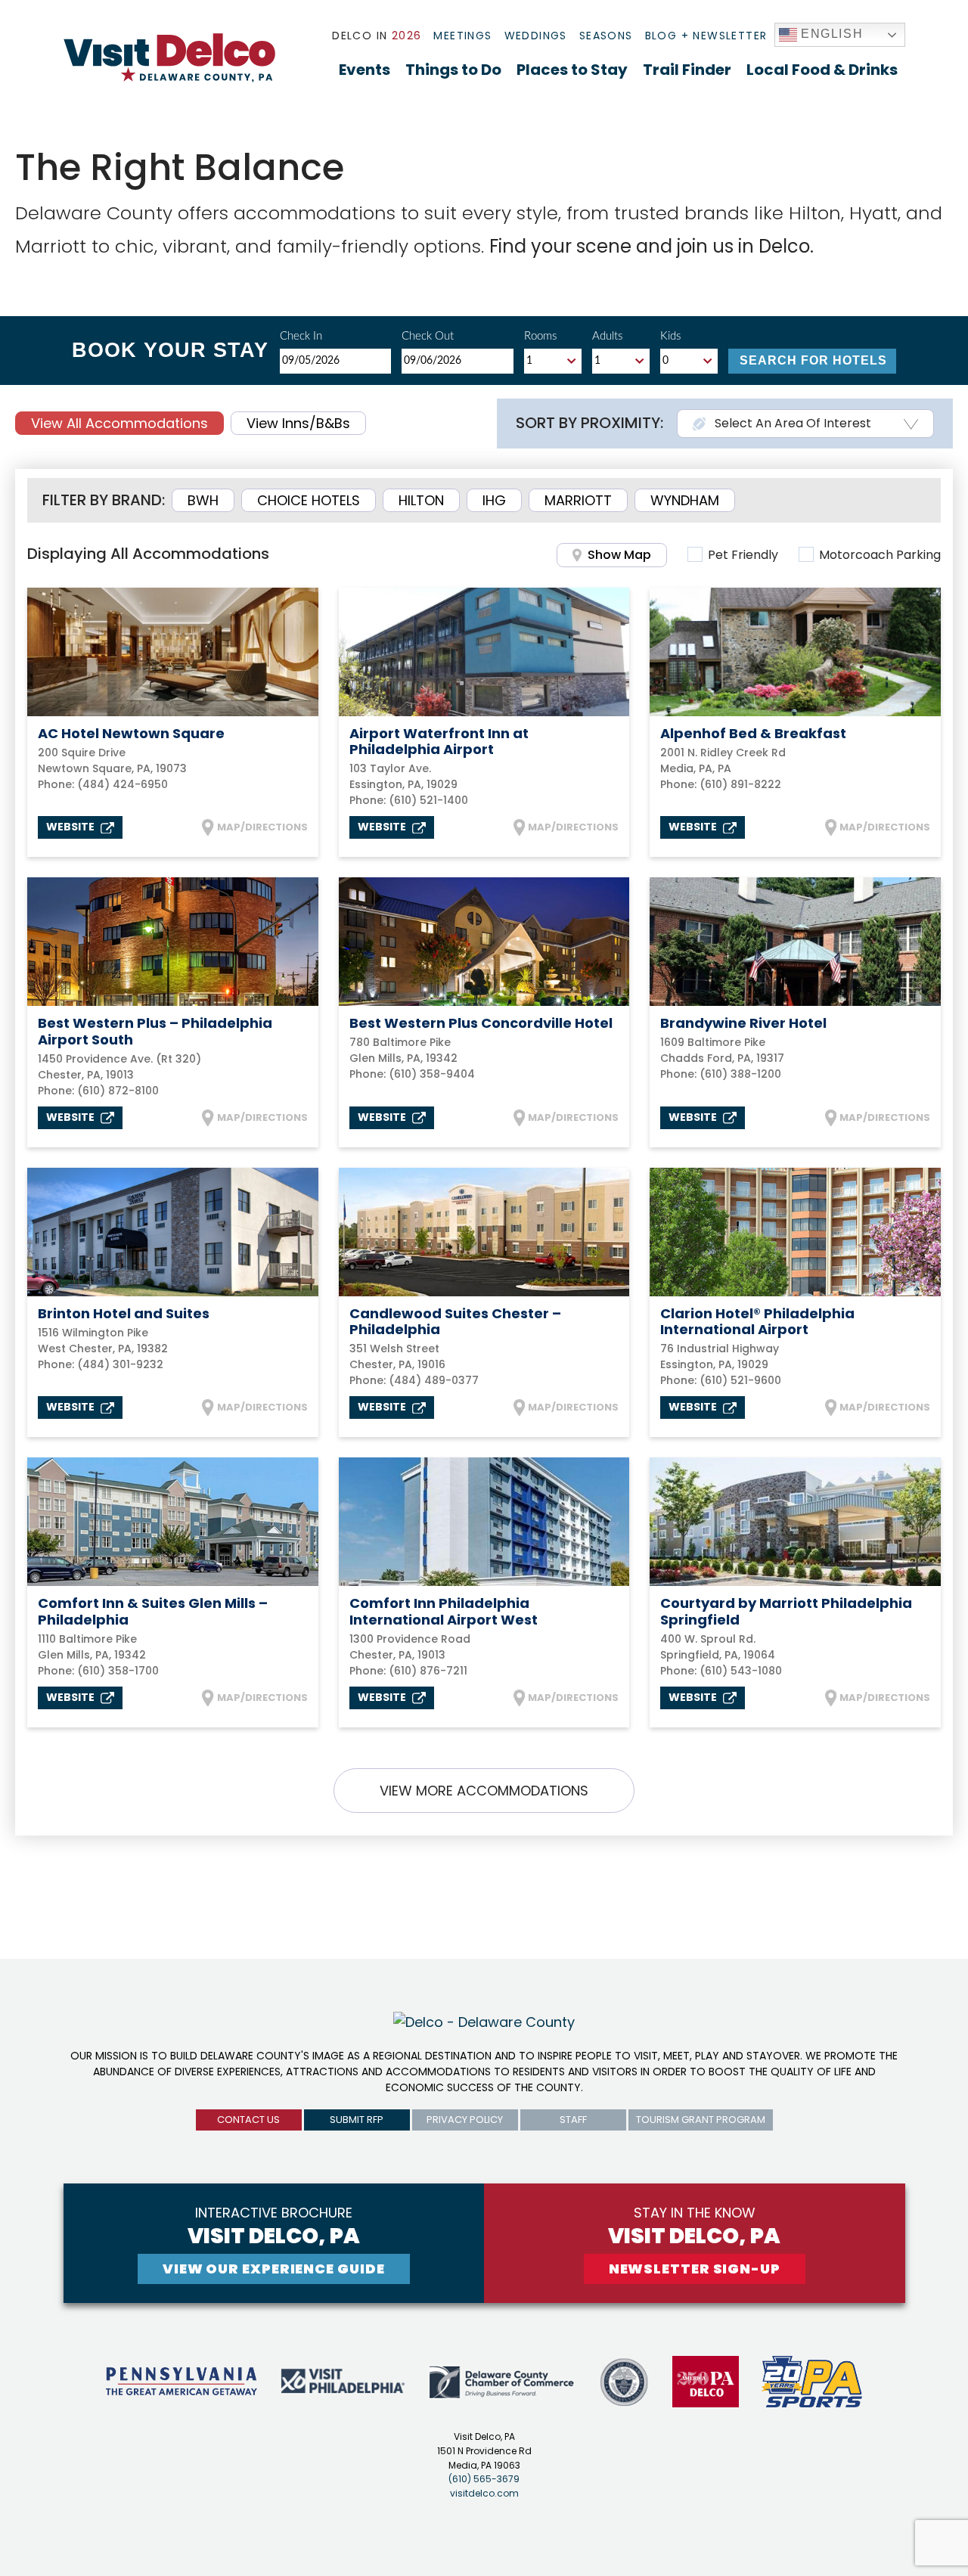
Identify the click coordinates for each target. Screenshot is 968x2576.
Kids (670, 336)
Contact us (248, 2120)
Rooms (540, 336)
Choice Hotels (309, 500)
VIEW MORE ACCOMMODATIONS (484, 1791)
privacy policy (465, 2120)
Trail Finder (687, 70)
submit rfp (357, 2120)
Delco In (377, 36)
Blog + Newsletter (706, 36)
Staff (573, 2120)
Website (71, 827)
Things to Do (453, 70)
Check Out (428, 336)
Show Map (619, 555)
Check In (301, 336)
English (830, 34)
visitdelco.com (484, 2493)
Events (365, 70)
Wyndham (685, 500)
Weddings (536, 36)
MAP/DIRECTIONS (262, 827)
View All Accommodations (119, 423)
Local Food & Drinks (822, 70)
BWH (203, 500)
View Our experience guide (274, 2269)
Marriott (578, 500)
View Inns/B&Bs (298, 423)
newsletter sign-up (695, 2269)
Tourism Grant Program (701, 2120)
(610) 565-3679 (484, 2479)
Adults (607, 336)
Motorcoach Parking (880, 555)
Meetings (462, 36)
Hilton (421, 500)
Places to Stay (572, 70)
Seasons (606, 36)
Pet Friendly (743, 555)
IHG (494, 500)
